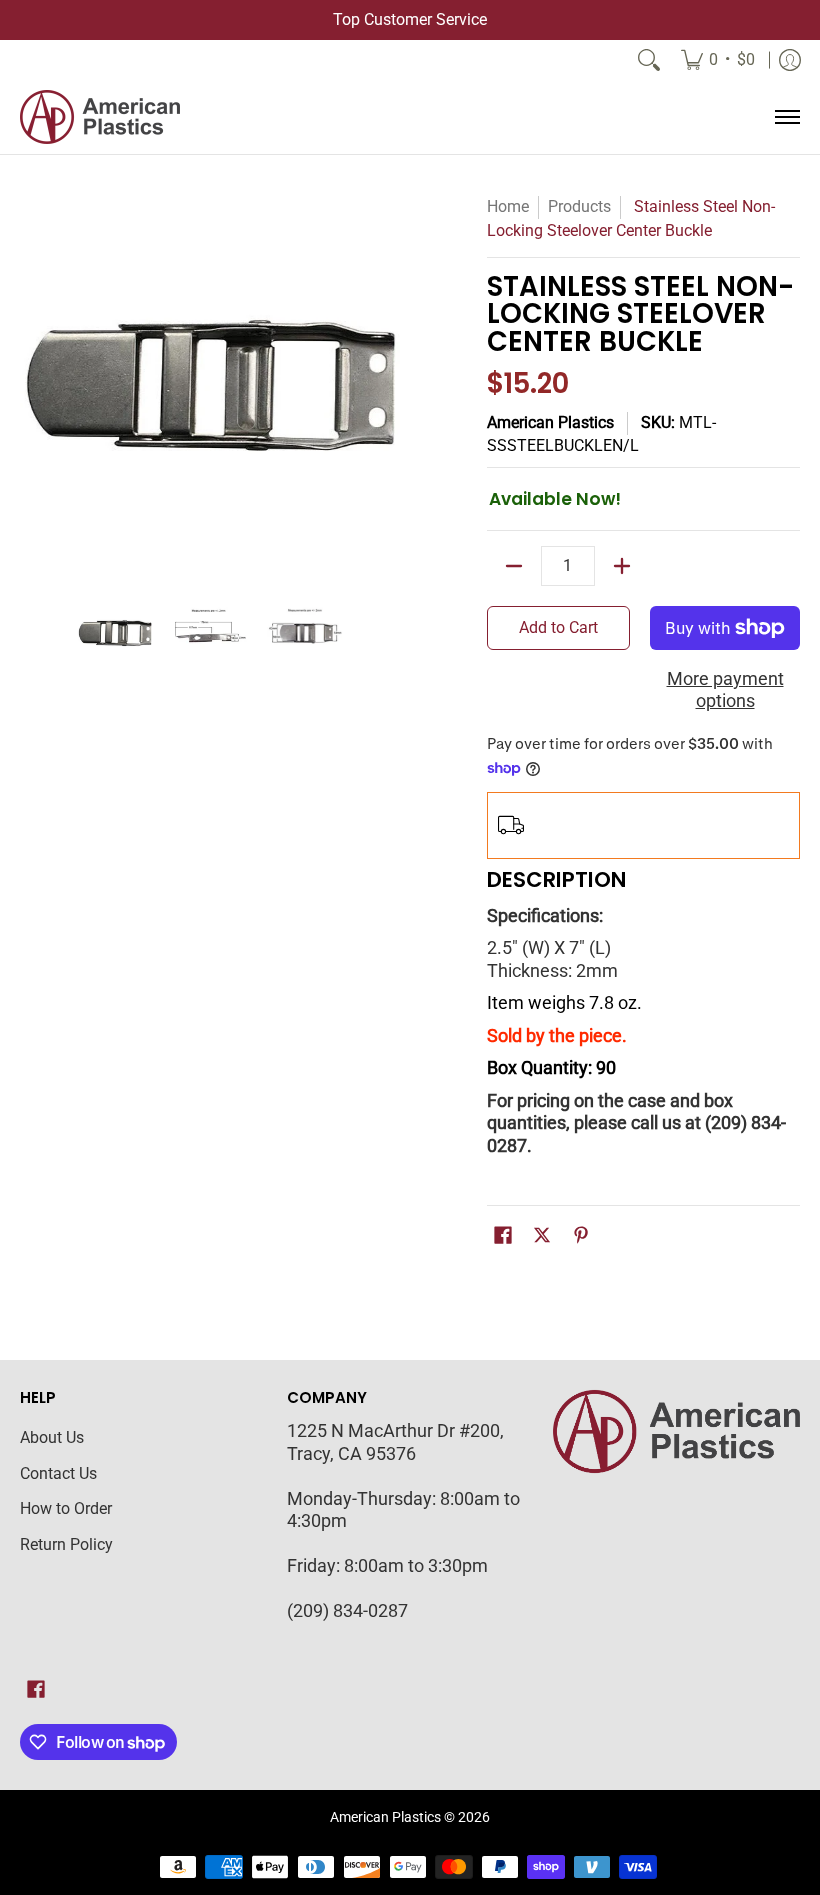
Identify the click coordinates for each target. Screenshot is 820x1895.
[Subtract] (514, 566)
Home (508, 206)
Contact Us (58, 1473)
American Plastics (550, 422)
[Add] (622, 566)
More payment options (725, 690)
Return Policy (66, 1544)
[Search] (649, 60)
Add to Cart (558, 627)
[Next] (386, 385)
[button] (503, 1237)
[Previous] (34, 385)
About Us (52, 1437)
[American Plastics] (100, 117)
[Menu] (786, 117)
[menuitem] (718, 60)
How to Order (66, 1508)
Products (579, 206)
